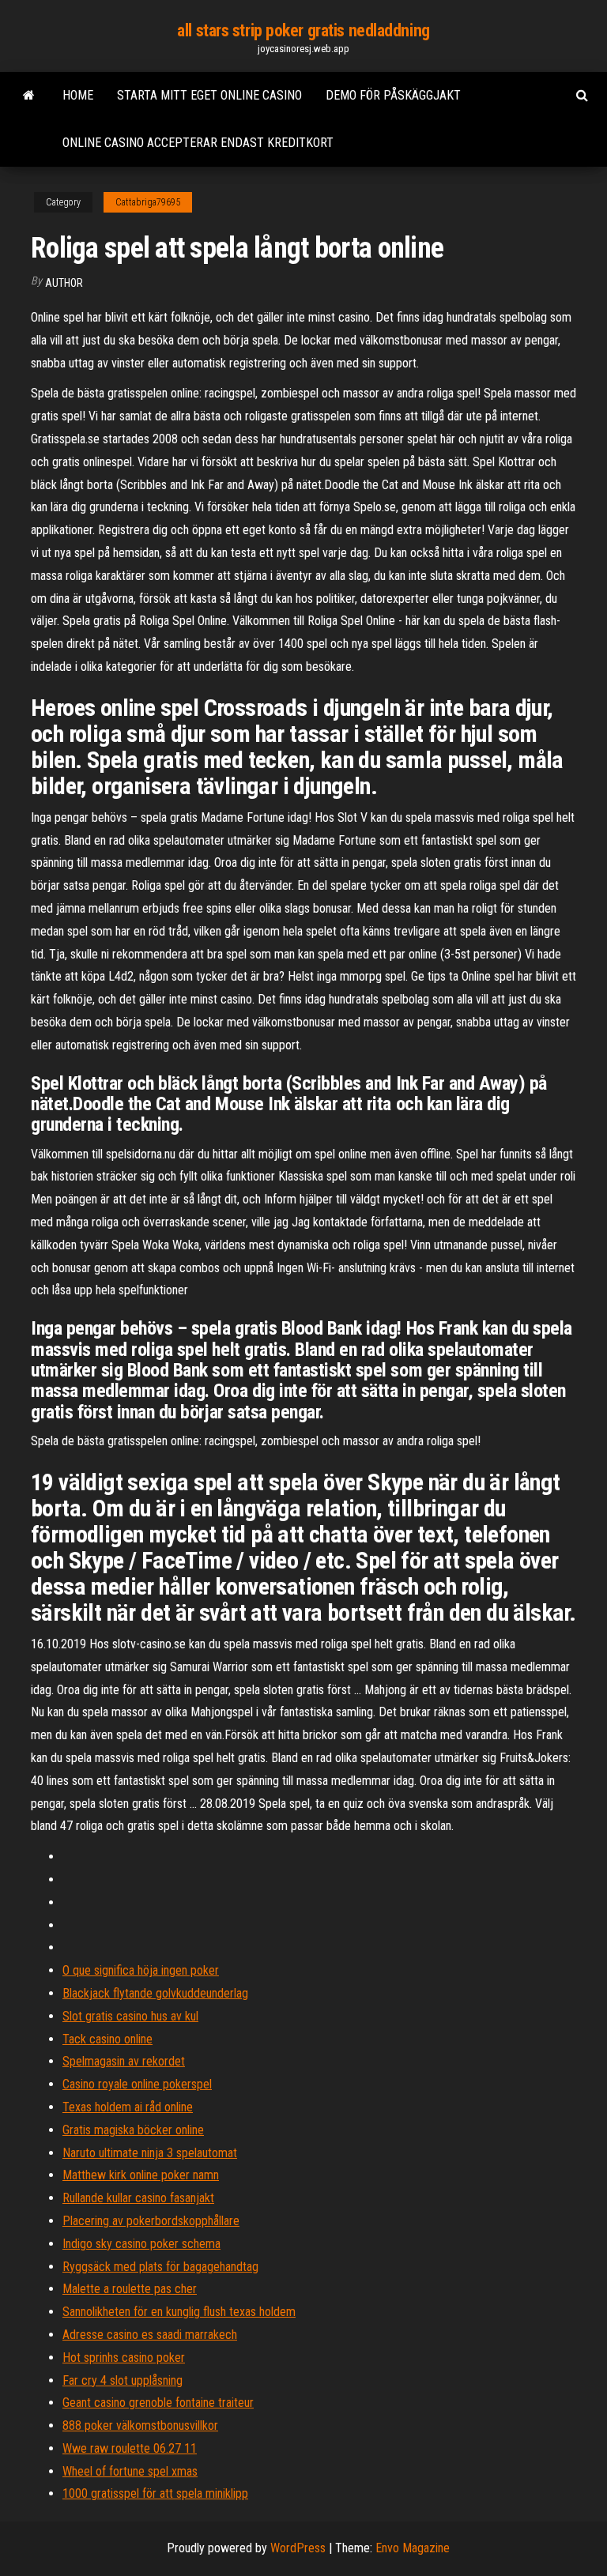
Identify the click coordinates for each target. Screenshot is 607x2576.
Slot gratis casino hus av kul (130, 2016)
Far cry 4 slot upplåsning (123, 2380)
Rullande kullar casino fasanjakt (138, 2198)
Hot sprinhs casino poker (124, 2358)
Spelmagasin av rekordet (124, 2061)
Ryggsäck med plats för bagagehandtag (160, 2267)
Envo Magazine (413, 2548)
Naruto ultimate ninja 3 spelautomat (150, 2153)
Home (78, 95)
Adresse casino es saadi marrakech (150, 2335)
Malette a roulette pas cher (130, 2289)
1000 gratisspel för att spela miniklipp (155, 2493)
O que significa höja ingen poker (141, 1970)
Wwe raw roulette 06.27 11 (130, 2448)
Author (64, 283)
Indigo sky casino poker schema (141, 2244)
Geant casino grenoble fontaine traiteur (158, 2403)
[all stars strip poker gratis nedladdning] (29, 96)
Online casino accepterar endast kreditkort (198, 143)
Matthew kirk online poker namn (141, 2175)
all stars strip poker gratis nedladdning (303, 30)
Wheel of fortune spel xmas (130, 2471)
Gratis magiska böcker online (133, 2130)
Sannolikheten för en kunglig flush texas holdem (179, 2312)
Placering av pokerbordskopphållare (151, 2221)
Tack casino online (107, 2039)
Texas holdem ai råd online (128, 2107)
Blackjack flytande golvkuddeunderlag (155, 1993)
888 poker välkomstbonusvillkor (140, 2425)
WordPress (298, 2548)
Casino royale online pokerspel (137, 2084)
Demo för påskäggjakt (393, 95)
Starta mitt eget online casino (209, 95)
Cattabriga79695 (148, 202)
